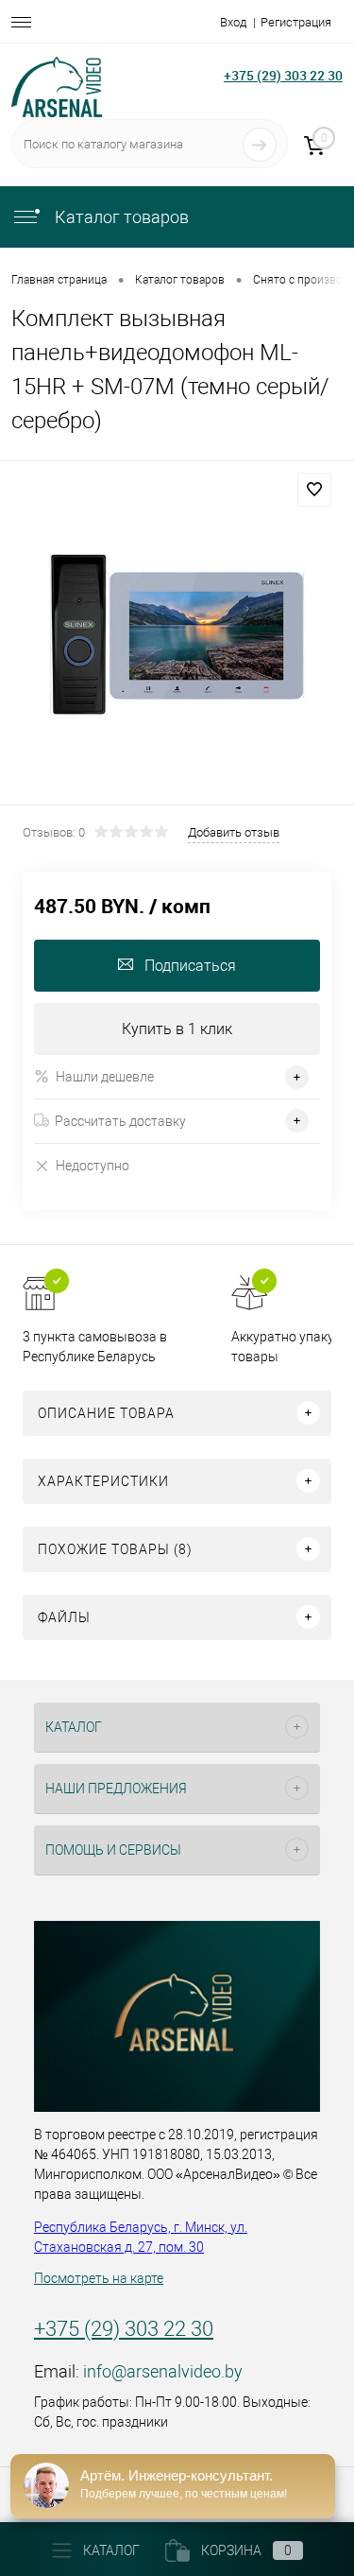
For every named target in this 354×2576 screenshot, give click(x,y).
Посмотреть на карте (99, 2278)
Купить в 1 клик (177, 1029)
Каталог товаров (120, 217)
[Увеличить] (177, 636)
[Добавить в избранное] (314, 490)
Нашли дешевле (105, 1077)
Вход (233, 22)
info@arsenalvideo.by (163, 2371)
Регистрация (296, 22)
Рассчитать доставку (120, 1121)
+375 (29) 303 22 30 (283, 75)
